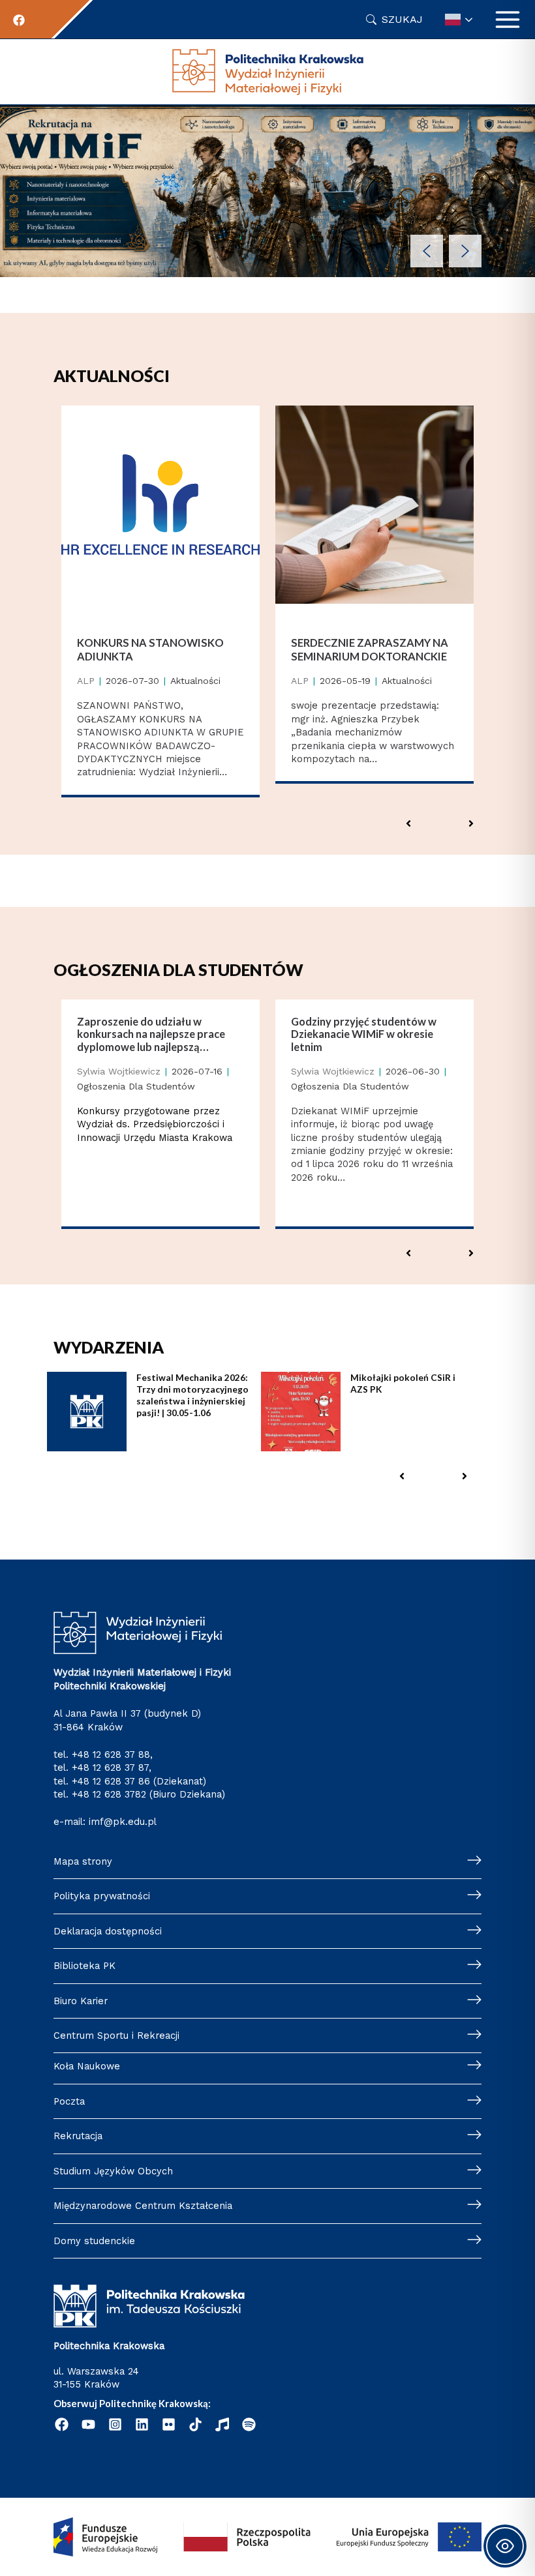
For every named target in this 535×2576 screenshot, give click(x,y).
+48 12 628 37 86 (111, 1781)
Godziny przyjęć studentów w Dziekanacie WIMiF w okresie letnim (364, 1034)
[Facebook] (19, 20)
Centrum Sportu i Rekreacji (116, 2036)
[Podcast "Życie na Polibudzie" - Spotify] (249, 2424)
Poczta (69, 2101)
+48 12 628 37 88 (111, 1754)
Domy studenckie (94, 2241)
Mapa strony (83, 1861)
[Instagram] (115, 2424)
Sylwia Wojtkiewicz (119, 1071)
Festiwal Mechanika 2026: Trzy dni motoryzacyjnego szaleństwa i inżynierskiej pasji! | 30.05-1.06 (192, 1395)
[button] (427, 251)
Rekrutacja (78, 2136)
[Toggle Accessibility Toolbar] (505, 2546)
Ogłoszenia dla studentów (136, 1086)
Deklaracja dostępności (108, 1931)
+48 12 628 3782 (109, 1794)
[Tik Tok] (195, 2424)
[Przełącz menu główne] (508, 20)
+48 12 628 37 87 (110, 1768)
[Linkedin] (142, 2424)
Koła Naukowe (87, 2066)
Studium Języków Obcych (113, 2171)
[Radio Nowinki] (222, 2424)
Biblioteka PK (84, 1966)
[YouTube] (88, 2424)
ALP (86, 681)
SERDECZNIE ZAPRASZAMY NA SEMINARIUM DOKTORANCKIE (370, 649)
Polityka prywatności (102, 1896)
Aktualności (195, 681)
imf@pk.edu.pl (123, 1822)
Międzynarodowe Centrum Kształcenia (143, 2206)
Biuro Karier (81, 2001)
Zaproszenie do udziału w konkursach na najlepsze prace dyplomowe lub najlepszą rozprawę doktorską (151, 1034)
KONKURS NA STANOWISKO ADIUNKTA (150, 649)
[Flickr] (169, 2424)
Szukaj (402, 19)
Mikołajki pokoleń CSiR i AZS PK (403, 1383)
